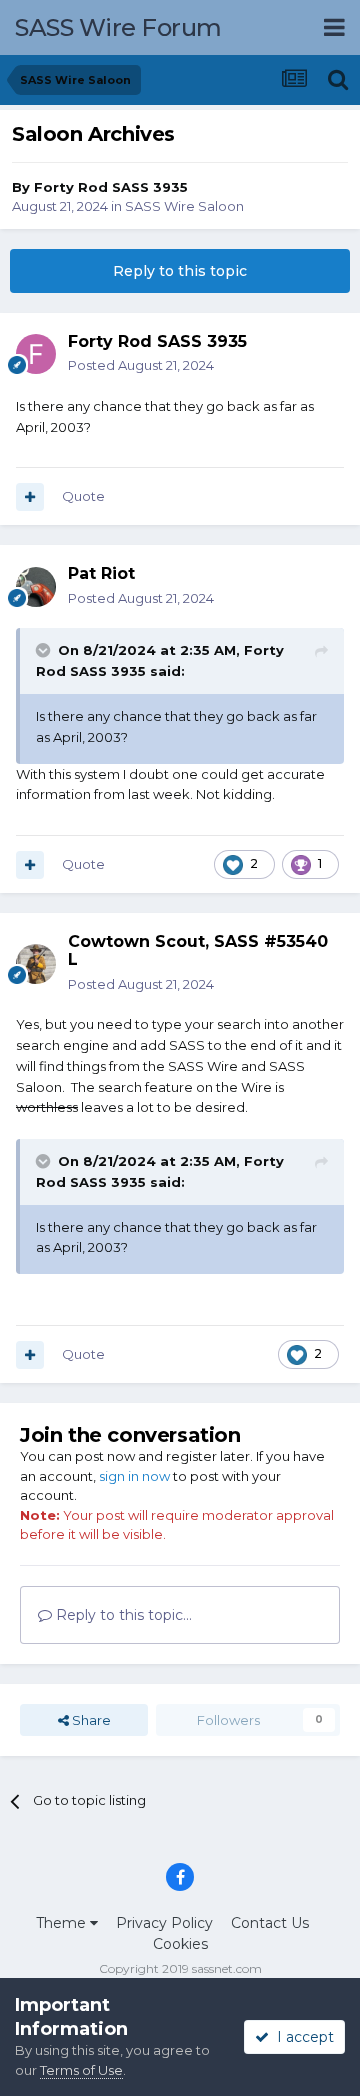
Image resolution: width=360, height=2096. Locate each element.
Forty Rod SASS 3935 (111, 187)
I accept (301, 2037)
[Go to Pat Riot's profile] (36, 587)
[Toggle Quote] (45, 650)
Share (90, 1720)
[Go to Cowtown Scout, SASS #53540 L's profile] (36, 964)
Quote (83, 496)
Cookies (180, 1944)
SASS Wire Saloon (184, 206)
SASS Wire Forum (118, 27)
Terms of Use (81, 2070)
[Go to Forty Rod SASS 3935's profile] (36, 354)
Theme (63, 1923)
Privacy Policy (164, 1923)
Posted (141, 365)
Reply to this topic (180, 271)
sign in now (134, 1476)
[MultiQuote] (30, 497)
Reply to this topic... (122, 1615)
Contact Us (270, 1923)
